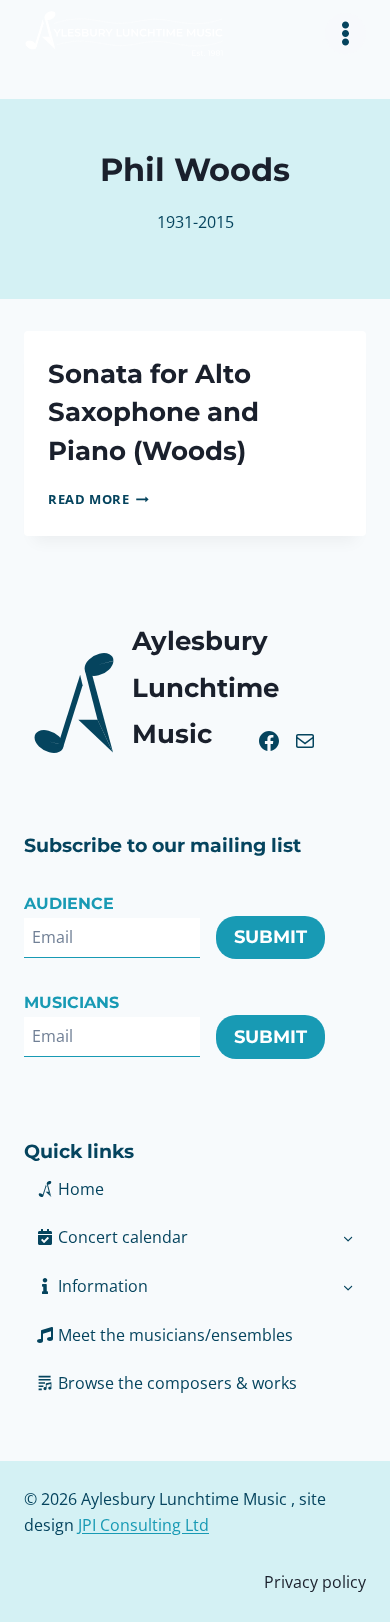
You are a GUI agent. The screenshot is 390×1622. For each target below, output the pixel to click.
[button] (176, 1286)
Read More (98, 499)
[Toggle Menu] (345, 33)
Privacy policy (315, 1582)
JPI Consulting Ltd (143, 1525)
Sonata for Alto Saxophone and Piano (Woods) (153, 412)
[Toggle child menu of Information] (347, 1286)
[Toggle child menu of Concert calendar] (347, 1237)
